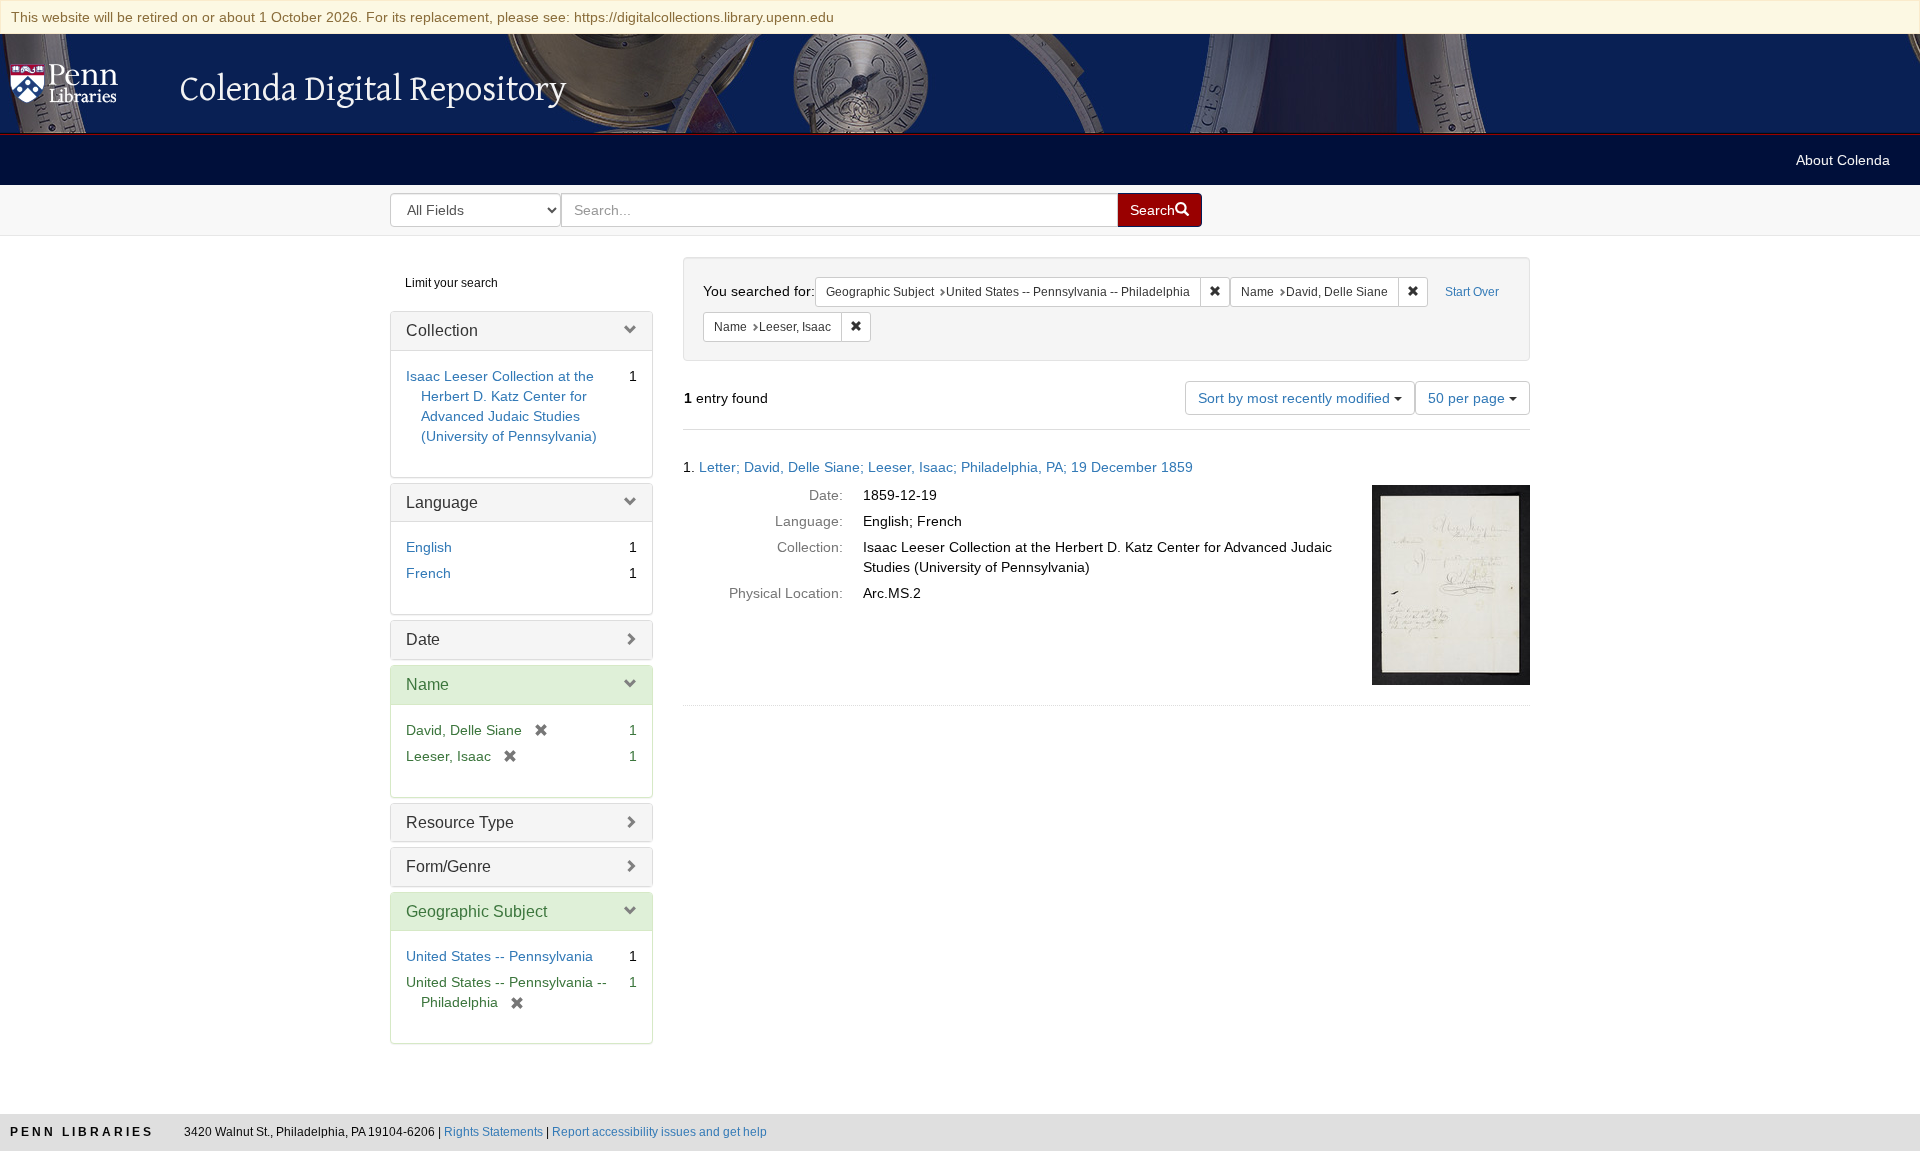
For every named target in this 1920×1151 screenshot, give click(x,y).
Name (427, 684)
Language (442, 502)
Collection (442, 330)
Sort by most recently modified (1296, 398)
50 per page (1468, 398)
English (429, 547)
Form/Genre (448, 866)
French (428, 573)
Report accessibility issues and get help (659, 1132)
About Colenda (1843, 160)
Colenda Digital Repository (85, 89)
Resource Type (460, 822)
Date (423, 639)
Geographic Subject (476, 911)
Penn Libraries (82, 1132)
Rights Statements (493, 1132)
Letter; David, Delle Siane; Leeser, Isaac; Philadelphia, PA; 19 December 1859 (946, 467)
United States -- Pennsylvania (499, 956)
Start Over (1472, 292)
